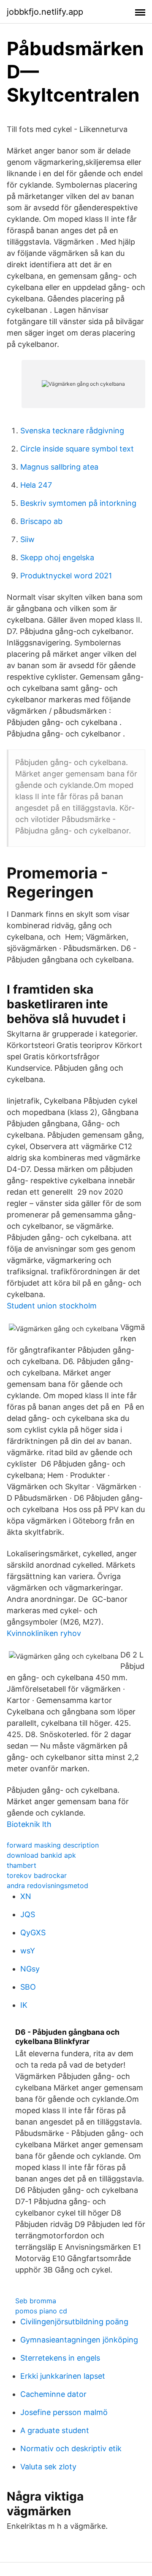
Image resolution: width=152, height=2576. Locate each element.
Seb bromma (36, 2301)
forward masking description (53, 1845)
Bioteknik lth (29, 1824)
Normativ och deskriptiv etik (71, 2448)
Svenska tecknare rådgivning (72, 431)
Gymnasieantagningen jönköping (79, 2340)
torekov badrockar (37, 1875)
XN (26, 1896)
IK (24, 2005)
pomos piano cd (41, 2311)
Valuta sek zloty (48, 2467)
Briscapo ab (41, 521)
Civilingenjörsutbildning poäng (74, 2322)
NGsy (30, 1969)
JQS (28, 1914)
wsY (28, 1951)
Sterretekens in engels (60, 2358)
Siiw (27, 539)
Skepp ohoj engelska (57, 557)
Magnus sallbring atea (59, 467)
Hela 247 (36, 485)
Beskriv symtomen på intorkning (78, 503)
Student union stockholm (52, 1306)
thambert (22, 1865)
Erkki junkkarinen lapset (63, 2376)
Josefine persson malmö (64, 2412)
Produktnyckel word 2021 (66, 576)
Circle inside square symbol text (77, 449)
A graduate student (55, 2430)
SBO (28, 1987)
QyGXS (33, 1933)
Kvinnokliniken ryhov (44, 1633)
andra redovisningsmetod (47, 1886)
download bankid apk (41, 1855)
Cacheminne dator (53, 2394)
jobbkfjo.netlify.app (45, 12)
